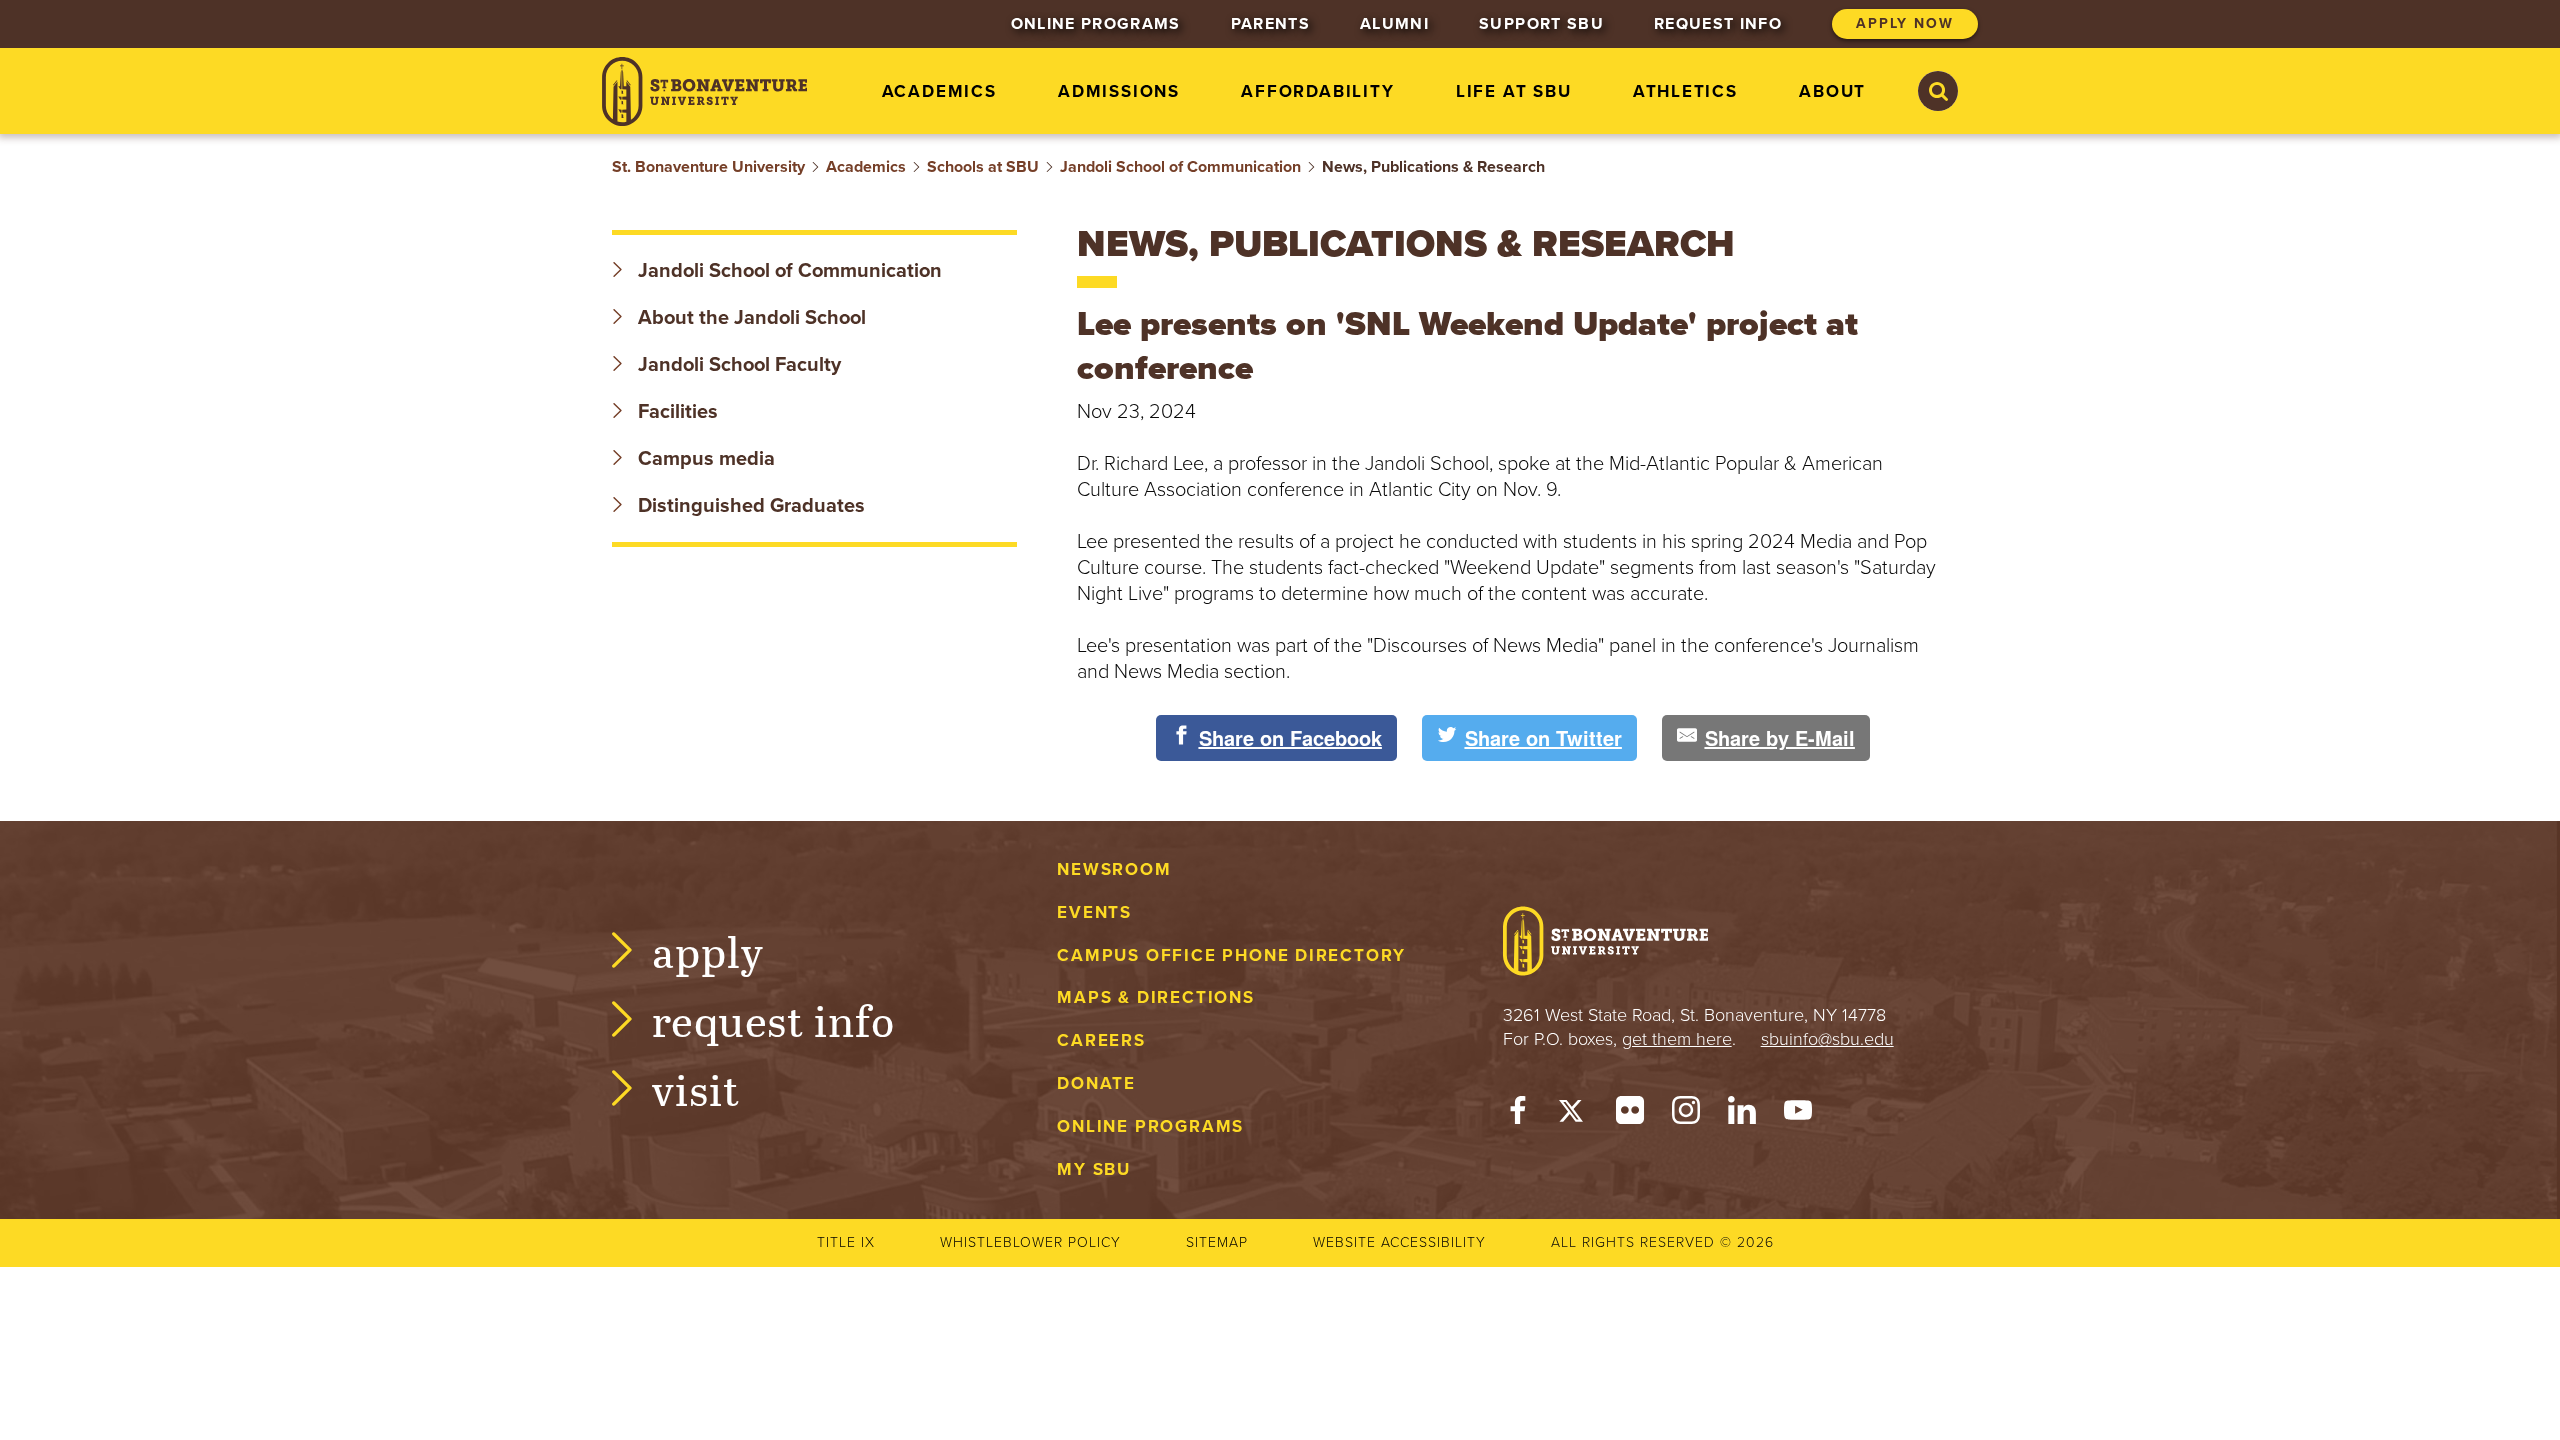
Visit (696, 1088)
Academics (866, 167)
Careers (1101, 1040)
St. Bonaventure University (708, 167)
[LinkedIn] (1742, 1115)
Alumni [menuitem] (1394, 24)
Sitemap (1217, 1242)
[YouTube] (1798, 1115)
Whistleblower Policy (1030, 1242)
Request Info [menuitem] (1718, 24)
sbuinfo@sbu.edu (1827, 1039)
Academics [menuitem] (939, 91)
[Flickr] (1630, 1115)
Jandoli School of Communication (1180, 167)
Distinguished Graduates (749, 506)
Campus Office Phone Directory (1231, 955)
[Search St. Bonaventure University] (1938, 91)
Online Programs (1150, 1126)
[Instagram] (1686, 1115)
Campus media (704, 459)
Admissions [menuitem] (1119, 91)
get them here (1677, 1039)
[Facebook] (1518, 1115)
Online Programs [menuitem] (1096, 24)
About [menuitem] (1832, 91)
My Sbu (1094, 1169)
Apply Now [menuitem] (1905, 23)
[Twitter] (1574, 1115)
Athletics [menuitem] (1685, 91)
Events (1094, 912)
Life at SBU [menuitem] (1514, 91)
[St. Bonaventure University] (704, 91)
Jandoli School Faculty (737, 365)
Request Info (773, 1019)
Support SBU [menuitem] (1541, 24)
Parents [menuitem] (1270, 24)
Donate (1096, 1083)
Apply (708, 950)
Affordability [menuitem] (1317, 91)
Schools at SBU (983, 167)
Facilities (675, 412)
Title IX (846, 1242)
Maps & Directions (1155, 997)
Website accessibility (1399, 1242)
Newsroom (1114, 869)
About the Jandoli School (749, 318)
